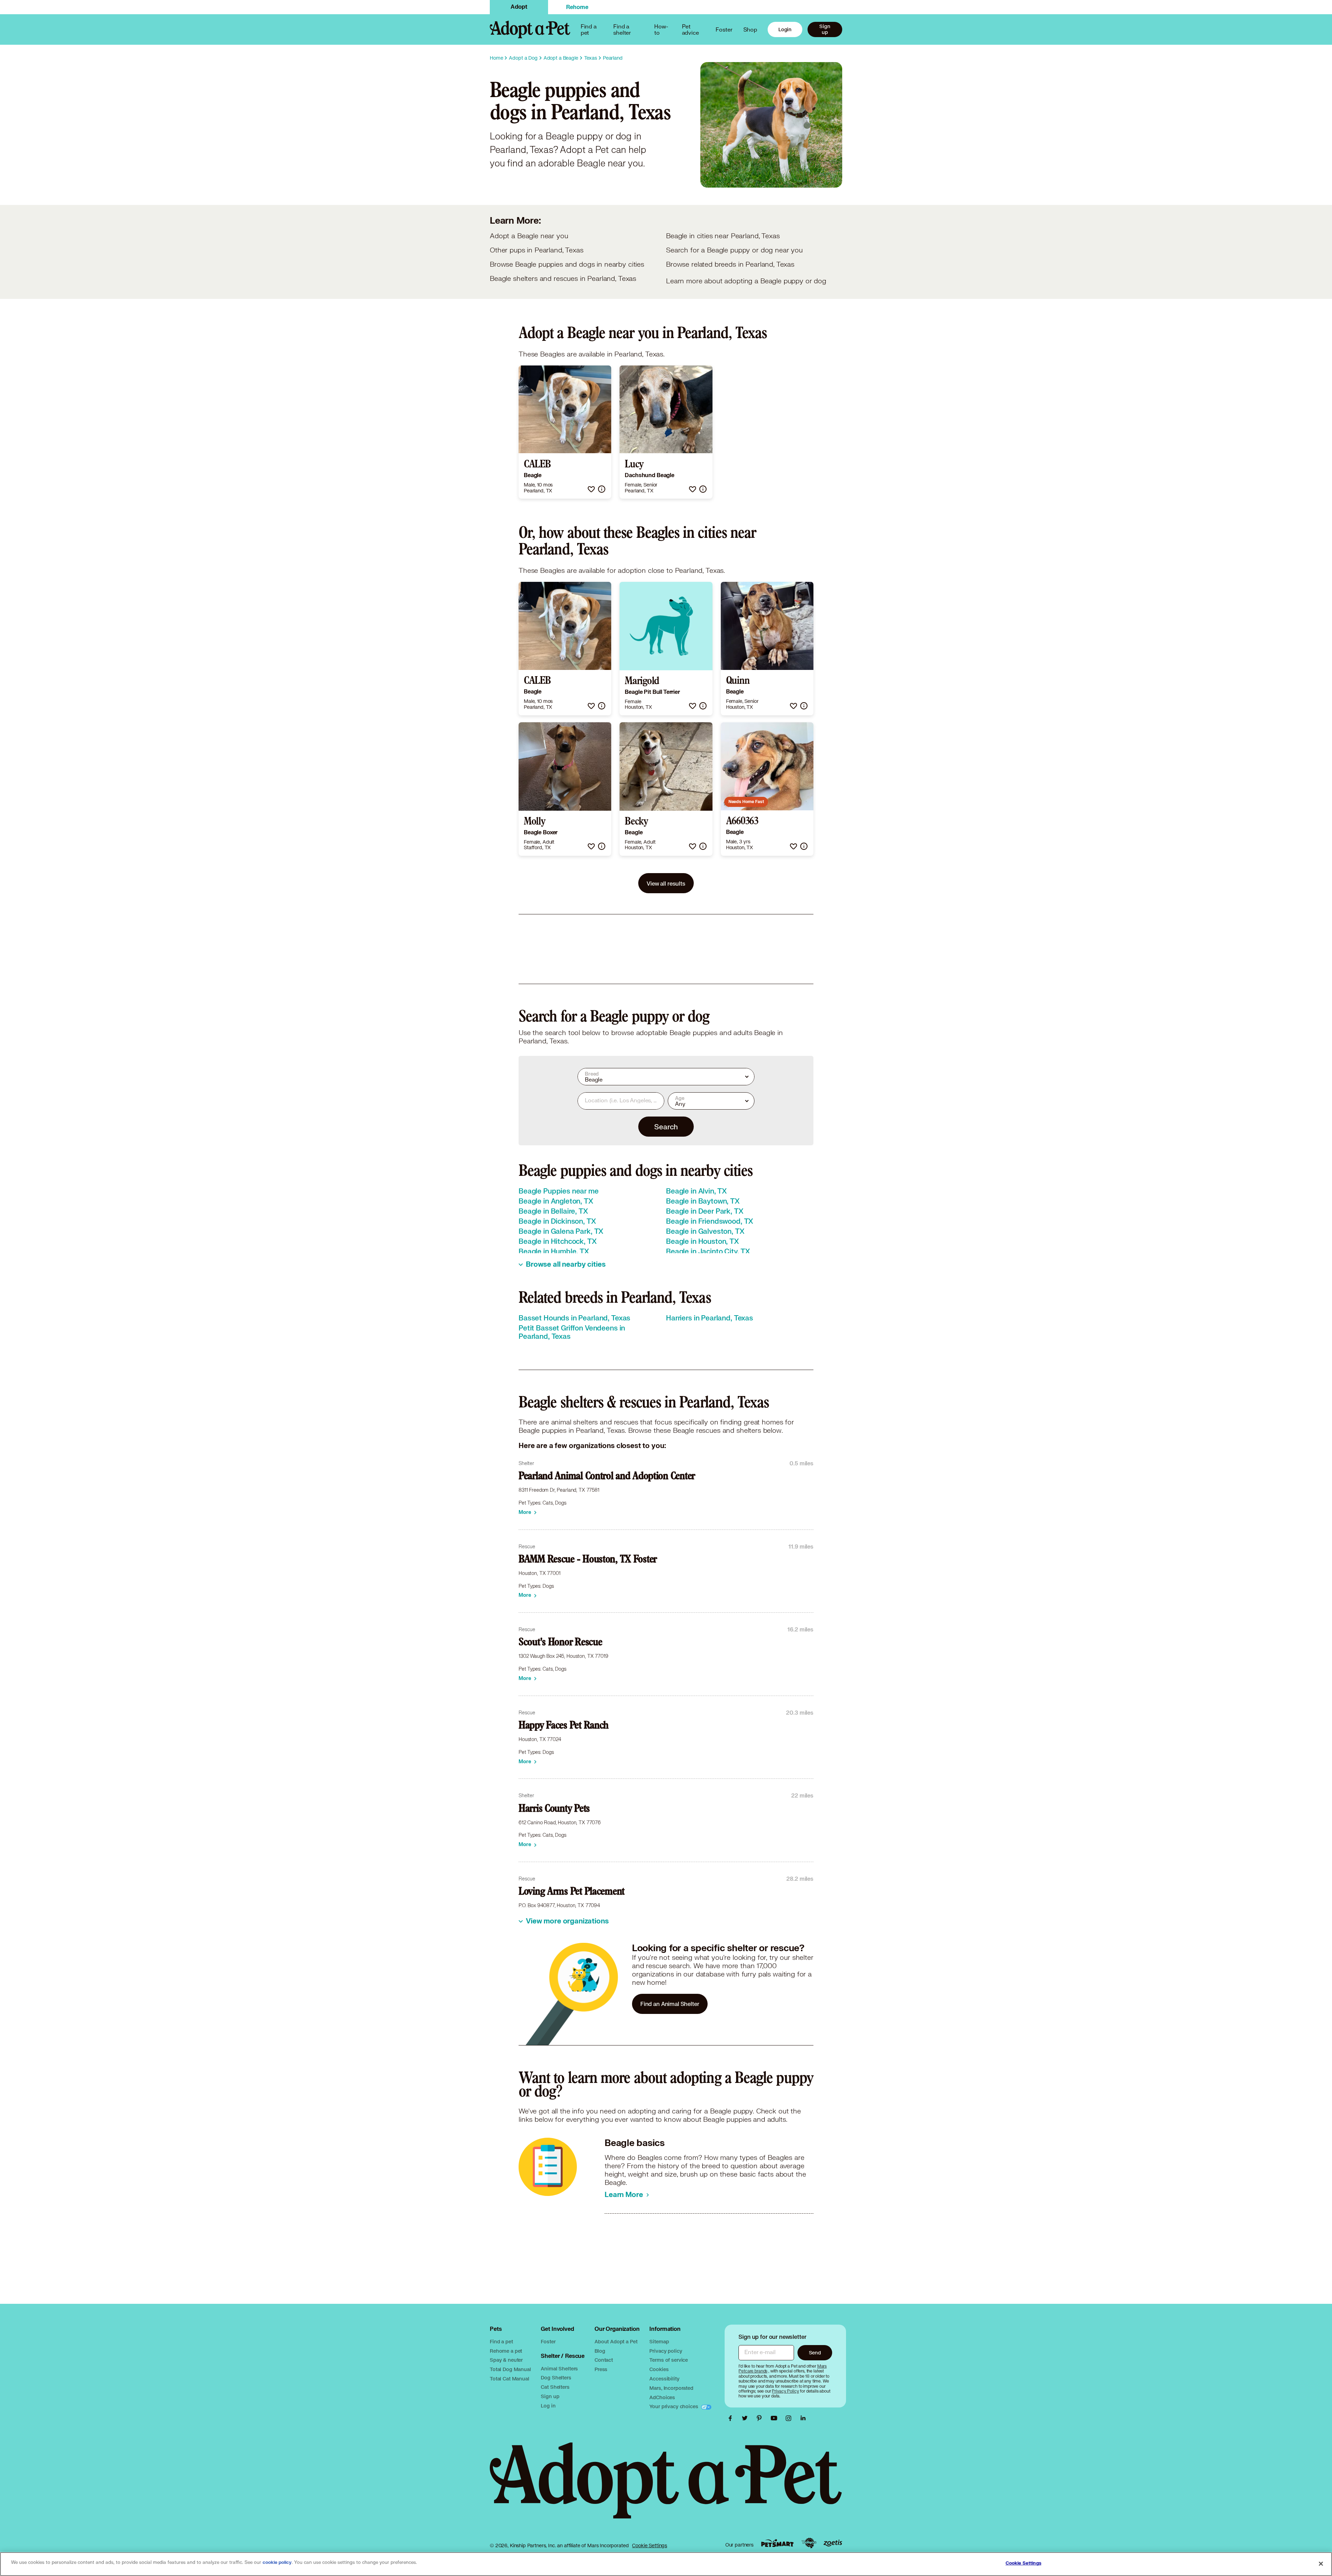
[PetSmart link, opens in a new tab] (777, 2543)
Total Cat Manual (510, 2379)
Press (601, 2369)
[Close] (1321, 2564)
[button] (591, 489)
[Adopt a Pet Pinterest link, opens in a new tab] (761, 2418)
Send (815, 2353)
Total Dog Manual (510, 2369)
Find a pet (501, 2341)
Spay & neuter (506, 2360)
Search (666, 1127)
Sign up (825, 29)
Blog (600, 2351)
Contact (604, 2360)
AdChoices (662, 2397)
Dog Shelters (556, 2377)
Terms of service (669, 2360)
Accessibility (664, 2379)
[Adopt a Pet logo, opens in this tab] (666, 2488)
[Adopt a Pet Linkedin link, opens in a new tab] (803, 2418)
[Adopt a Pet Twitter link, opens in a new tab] (746, 2418)
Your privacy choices (674, 2406)
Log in (548, 2406)
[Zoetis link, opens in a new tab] (833, 2543)
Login (785, 29)
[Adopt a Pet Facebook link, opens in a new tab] (732, 2418)
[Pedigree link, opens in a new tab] (809, 2543)
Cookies (659, 2369)
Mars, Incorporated (671, 2388)
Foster (724, 29)
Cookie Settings (650, 2545)
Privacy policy (666, 2351)
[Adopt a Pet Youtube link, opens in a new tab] (776, 2418)
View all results (666, 883)
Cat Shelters (555, 2387)
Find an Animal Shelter (670, 2004)
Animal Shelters (559, 2368)
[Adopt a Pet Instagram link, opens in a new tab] (790, 2418)
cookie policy (277, 2562)
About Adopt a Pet (616, 2341)
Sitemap (659, 2341)
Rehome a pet (506, 2351)
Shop (750, 29)
